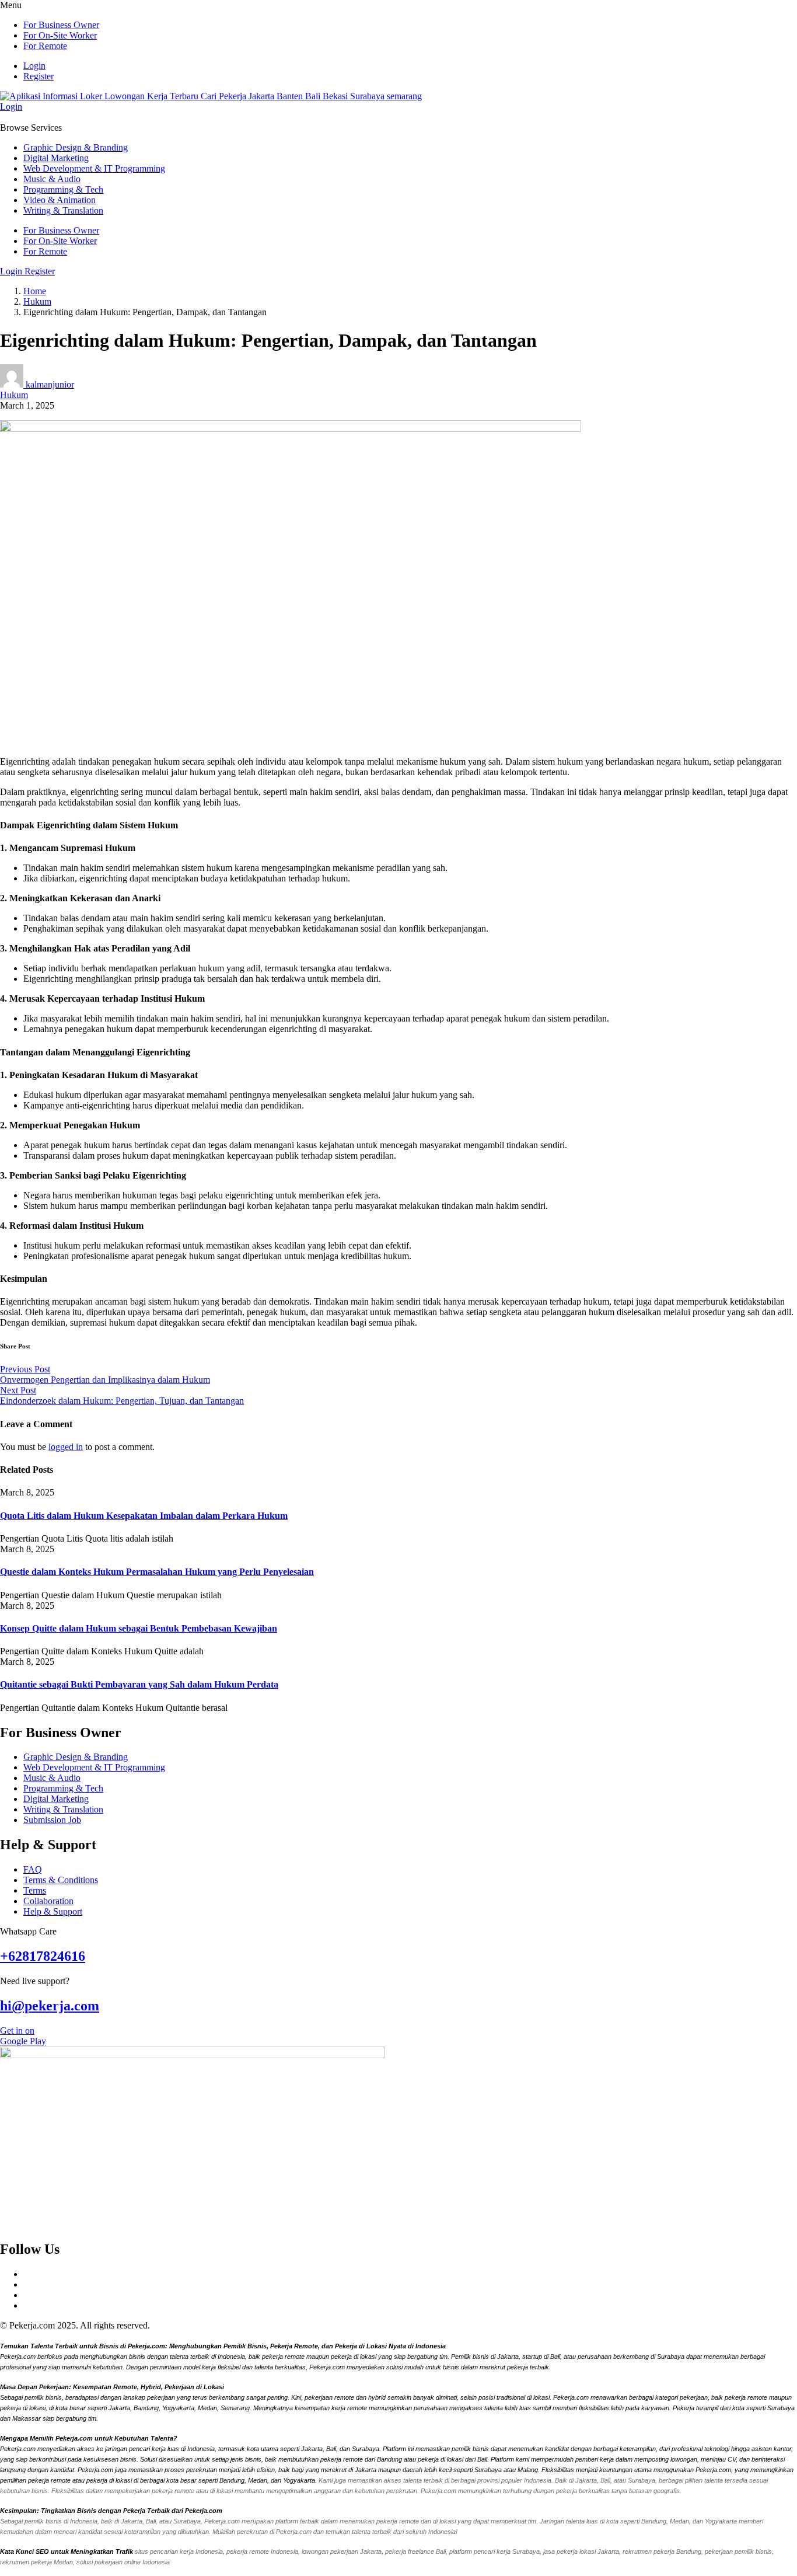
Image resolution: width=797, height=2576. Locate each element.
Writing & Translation (63, 210)
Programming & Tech (63, 189)
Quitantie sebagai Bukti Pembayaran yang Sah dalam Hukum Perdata (139, 1684)
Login (34, 66)
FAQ (33, 1869)
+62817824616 (43, 1956)
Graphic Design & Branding (76, 147)
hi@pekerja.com (50, 2006)
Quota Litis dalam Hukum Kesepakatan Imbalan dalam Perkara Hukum (144, 1516)
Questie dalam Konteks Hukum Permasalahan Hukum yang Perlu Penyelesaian (157, 1572)
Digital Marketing (56, 158)
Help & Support (53, 1911)
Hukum (37, 301)
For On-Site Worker (60, 35)
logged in (66, 1447)
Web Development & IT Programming (94, 168)
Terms (35, 1890)
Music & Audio (52, 179)
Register (39, 76)
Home (35, 291)
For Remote (45, 46)
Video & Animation (60, 200)
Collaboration (48, 1901)
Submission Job (52, 1820)
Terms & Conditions (61, 1880)
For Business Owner (61, 25)
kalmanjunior (50, 384)
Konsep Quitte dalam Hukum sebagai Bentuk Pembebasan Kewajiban (139, 1628)
